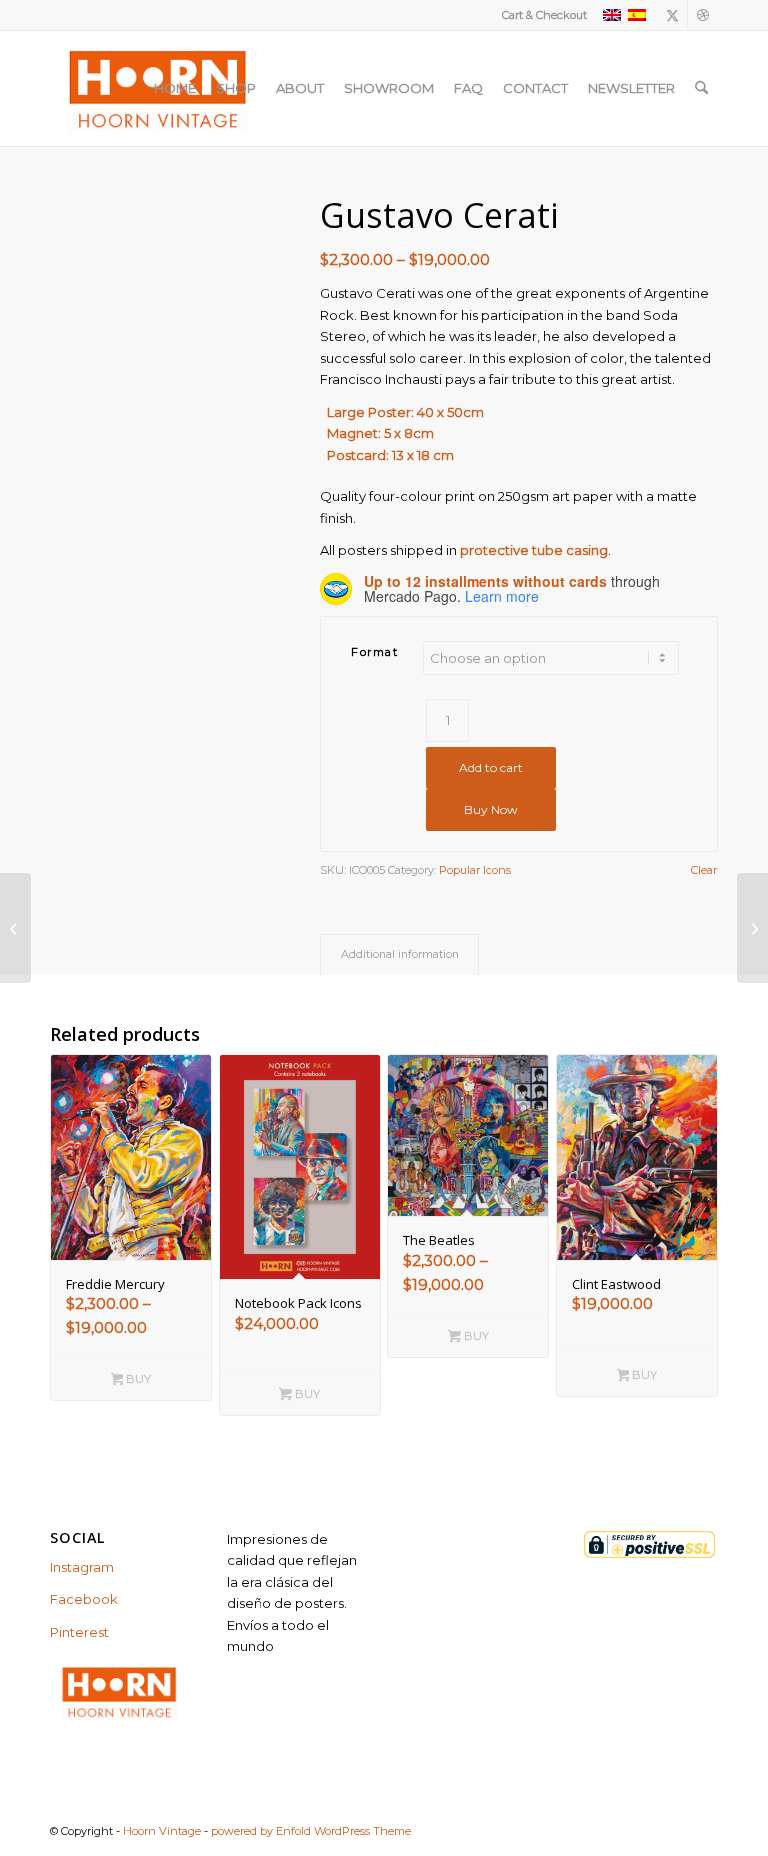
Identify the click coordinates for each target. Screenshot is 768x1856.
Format (374, 652)
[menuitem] (539, 15)
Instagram (82, 1567)
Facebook (84, 1599)
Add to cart (491, 767)
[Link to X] (672, 15)
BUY (137, 1379)
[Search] (701, 88)
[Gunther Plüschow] (15, 928)
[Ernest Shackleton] (752, 928)
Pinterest (79, 1632)
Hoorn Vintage (162, 1831)
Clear (704, 870)
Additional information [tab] (400, 954)
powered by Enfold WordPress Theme (311, 1831)
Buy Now (491, 809)
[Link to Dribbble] (703, 15)
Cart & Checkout (544, 15)
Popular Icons (475, 870)
